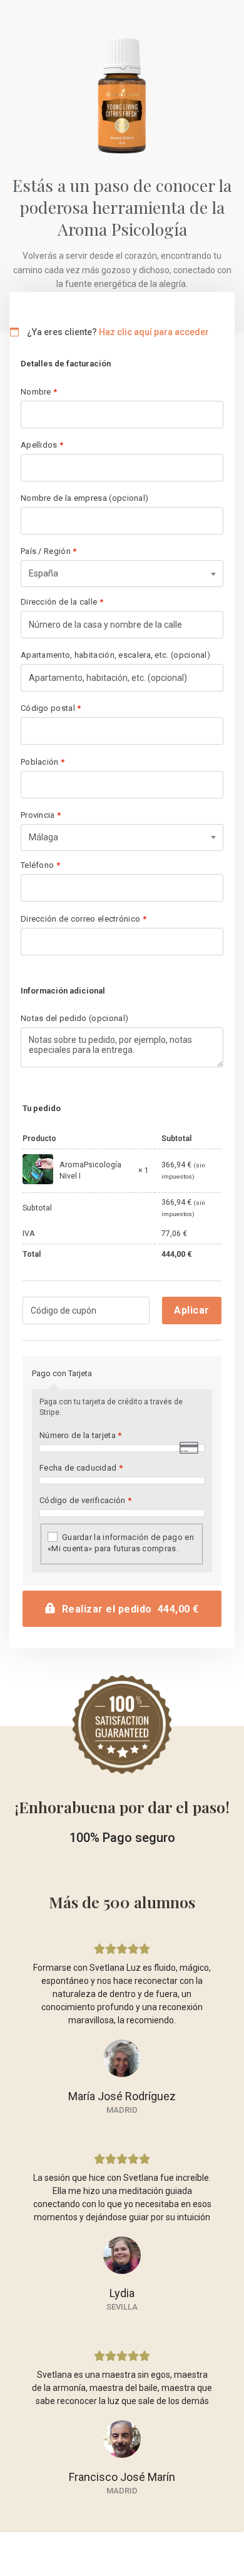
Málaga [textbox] (43, 837)
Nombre (39, 392)
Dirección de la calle (62, 602)
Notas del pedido (74, 1018)
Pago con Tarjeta (62, 1373)
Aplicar (192, 1310)
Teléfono (40, 865)
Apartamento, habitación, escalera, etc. (115, 655)
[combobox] (122, 574)
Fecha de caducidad (81, 1468)
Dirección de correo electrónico (84, 919)
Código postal (51, 708)
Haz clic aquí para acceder (154, 332)
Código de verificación (85, 1500)
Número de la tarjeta (81, 1435)
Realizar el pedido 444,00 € (130, 1609)
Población (43, 762)
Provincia (41, 815)
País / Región (49, 551)
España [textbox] (43, 573)
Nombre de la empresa (84, 498)
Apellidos (42, 445)
